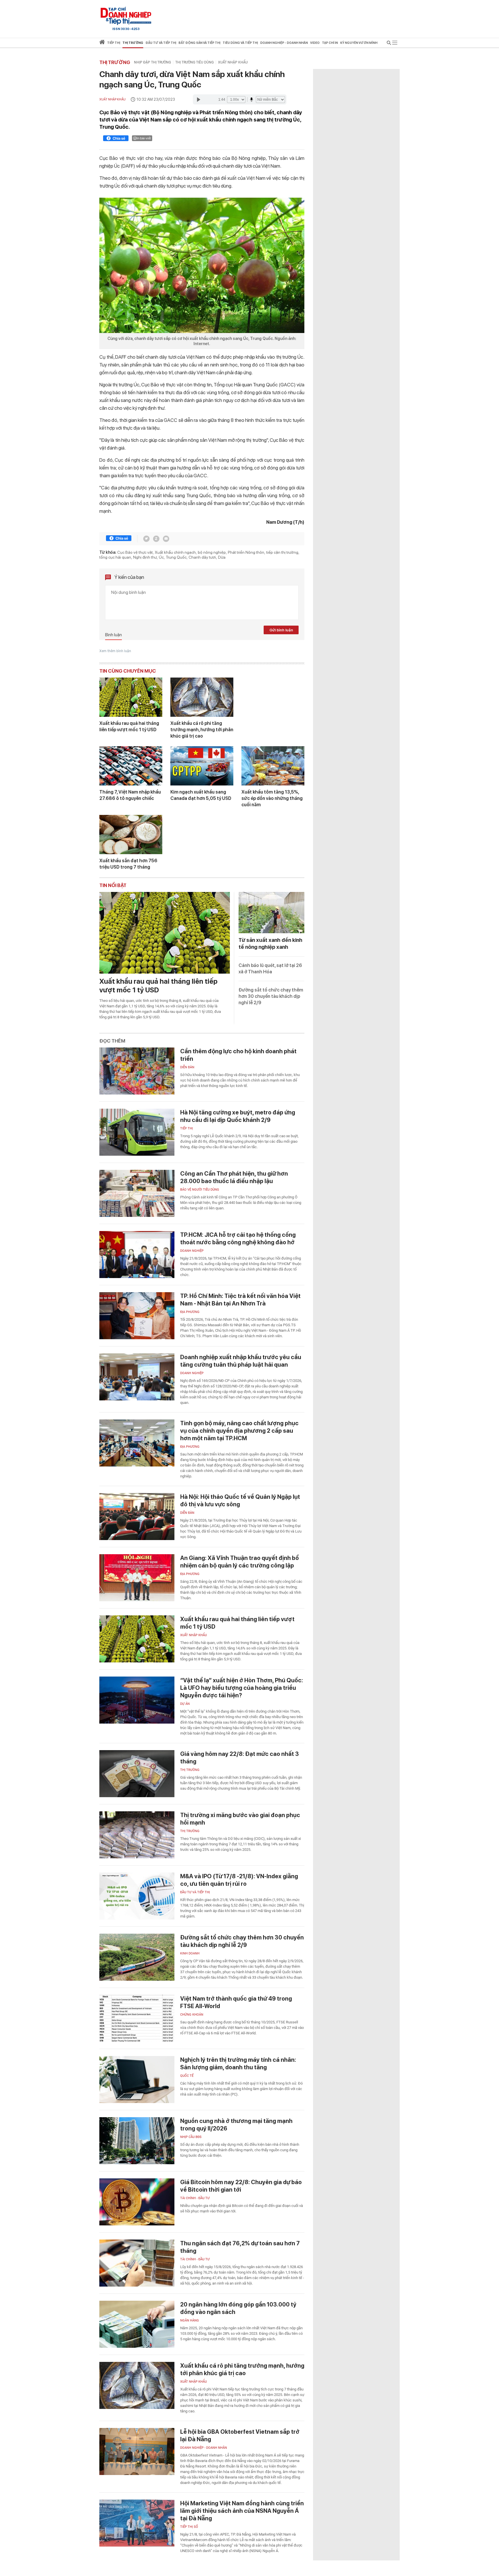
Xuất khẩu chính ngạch (175, 552)
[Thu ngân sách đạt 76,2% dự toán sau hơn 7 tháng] (137, 2263)
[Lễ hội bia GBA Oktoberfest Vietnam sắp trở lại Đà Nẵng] (137, 2451)
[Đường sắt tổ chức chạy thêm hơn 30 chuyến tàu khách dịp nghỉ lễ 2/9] (137, 1957)
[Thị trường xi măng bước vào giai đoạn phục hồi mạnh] (137, 1835)
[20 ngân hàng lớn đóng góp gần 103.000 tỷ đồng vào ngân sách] (137, 2324)
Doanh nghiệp (192, 1251)
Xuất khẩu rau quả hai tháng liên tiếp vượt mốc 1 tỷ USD (129, 726)
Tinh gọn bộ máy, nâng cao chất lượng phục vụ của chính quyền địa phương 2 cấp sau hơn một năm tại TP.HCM (239, 1431)
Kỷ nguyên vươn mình (359, 43)
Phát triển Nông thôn (246, 552)
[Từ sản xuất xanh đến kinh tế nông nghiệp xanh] (271, 913)
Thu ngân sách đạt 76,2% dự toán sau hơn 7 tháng (240, 2247)
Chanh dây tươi (202, 557)
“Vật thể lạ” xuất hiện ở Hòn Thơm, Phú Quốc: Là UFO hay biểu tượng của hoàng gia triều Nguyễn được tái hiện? (242, 1688)
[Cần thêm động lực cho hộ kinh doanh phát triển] (137, 1071)
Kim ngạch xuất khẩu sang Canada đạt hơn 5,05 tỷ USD (201, 795)
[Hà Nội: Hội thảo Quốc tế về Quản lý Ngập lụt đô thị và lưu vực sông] (137, 1517)
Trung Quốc (176, 557)
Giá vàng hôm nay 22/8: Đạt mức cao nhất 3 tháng (240, 1758)
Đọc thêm (112, 1041)
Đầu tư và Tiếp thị (195, 1892)
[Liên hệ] (166, 539)
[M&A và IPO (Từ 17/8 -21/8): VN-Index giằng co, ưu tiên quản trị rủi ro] (137, 1896)
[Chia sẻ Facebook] (116, 139)
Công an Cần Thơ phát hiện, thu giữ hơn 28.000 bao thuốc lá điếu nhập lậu (234, 1177)
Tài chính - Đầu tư (195, 2198)
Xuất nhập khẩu (233, 62)
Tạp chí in (330, 43)
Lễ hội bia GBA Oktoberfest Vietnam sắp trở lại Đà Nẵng (240, 2435)
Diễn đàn (187, 1067)
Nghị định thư (145, 557)
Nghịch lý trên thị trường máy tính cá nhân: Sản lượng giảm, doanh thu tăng (238, 2064)
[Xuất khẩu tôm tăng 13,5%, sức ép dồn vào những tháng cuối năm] (273, 766)
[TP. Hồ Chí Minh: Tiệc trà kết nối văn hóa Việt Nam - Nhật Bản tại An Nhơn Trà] (137, 1316)
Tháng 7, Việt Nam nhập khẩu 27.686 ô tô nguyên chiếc (130, 795)
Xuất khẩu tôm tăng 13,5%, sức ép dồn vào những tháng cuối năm (272, 798)
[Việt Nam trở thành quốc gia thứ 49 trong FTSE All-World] (137, 2018)
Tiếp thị (114, 43)
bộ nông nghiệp (212, 552)
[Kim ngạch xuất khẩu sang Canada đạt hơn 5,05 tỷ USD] (202, 766)
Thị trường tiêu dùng (194, 62)
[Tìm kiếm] (389, 44)
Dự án (185, 1704)
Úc (161, 557)
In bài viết (144, 138)
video (315, 43)
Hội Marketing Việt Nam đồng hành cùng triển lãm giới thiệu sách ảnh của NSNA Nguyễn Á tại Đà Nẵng (242, 2511)
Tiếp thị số (189, 2527)
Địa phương (190, 1312)
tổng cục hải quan (115, 557)
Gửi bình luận (281, 630)
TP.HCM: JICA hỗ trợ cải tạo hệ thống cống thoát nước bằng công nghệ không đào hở (238, 1239)
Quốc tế (187, 2076)
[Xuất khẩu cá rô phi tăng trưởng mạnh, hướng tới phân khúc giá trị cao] (202, 697)
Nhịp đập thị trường (152, 62)
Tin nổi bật (113, 885)
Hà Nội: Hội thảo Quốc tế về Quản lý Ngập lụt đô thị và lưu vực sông (240, 1501)
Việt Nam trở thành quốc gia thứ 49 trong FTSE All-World (236, 2002)
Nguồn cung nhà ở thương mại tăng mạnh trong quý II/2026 (236, 2125)
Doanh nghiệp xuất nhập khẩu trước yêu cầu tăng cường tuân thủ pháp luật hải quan (241, 1361)
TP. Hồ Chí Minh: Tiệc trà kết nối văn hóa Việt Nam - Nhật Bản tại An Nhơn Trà (240, 1300)
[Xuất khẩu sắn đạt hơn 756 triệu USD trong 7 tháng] (131, 835)
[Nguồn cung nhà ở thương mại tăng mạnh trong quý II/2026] (137, 2141)
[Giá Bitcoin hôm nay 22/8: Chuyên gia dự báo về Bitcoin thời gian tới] (137, 2202)
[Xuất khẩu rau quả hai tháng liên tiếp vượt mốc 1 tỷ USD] (131, 697)
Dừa (222, 557)
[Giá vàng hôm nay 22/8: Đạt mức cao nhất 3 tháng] (137, 1774)
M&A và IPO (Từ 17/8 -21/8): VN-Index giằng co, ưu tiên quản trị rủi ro (239, 1880)
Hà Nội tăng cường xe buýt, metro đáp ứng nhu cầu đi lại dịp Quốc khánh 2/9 (238, 1116)
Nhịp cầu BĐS (191, 2137)
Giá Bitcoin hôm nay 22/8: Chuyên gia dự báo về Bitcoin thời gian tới (241, 2186)
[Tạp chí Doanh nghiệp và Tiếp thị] (126, 16)
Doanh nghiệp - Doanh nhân (204, 2448)
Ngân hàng (190, 2320)
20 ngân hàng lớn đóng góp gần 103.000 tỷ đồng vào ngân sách (238, 2308)
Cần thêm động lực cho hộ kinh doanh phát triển (238, 1055)
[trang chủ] (102, 43)
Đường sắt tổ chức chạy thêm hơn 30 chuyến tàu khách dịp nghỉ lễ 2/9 (271, 996)
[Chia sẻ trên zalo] (156, 539)
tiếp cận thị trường (282, 552)
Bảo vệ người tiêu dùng (200, 1190)
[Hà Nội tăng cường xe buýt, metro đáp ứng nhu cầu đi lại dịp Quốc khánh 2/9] (137, 1132)
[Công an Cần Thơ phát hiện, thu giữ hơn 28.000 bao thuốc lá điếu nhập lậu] (137, 1193)
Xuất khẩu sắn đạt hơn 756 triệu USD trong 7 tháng (128, 864)
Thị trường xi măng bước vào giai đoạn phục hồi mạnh (240, 1819)
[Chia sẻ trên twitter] (146, 539)
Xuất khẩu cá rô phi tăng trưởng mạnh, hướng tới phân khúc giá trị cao (202, 730)
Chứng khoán (192, 2015)
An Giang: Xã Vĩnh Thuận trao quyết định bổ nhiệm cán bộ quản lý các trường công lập (240, 1562)
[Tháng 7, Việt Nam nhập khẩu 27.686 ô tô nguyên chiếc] (131, 766)
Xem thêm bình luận (115, 651)
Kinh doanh (190, 1953)
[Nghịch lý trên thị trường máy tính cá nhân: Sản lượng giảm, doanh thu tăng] (137, 2080)
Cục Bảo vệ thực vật (135, 552)
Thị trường (115, 62)
